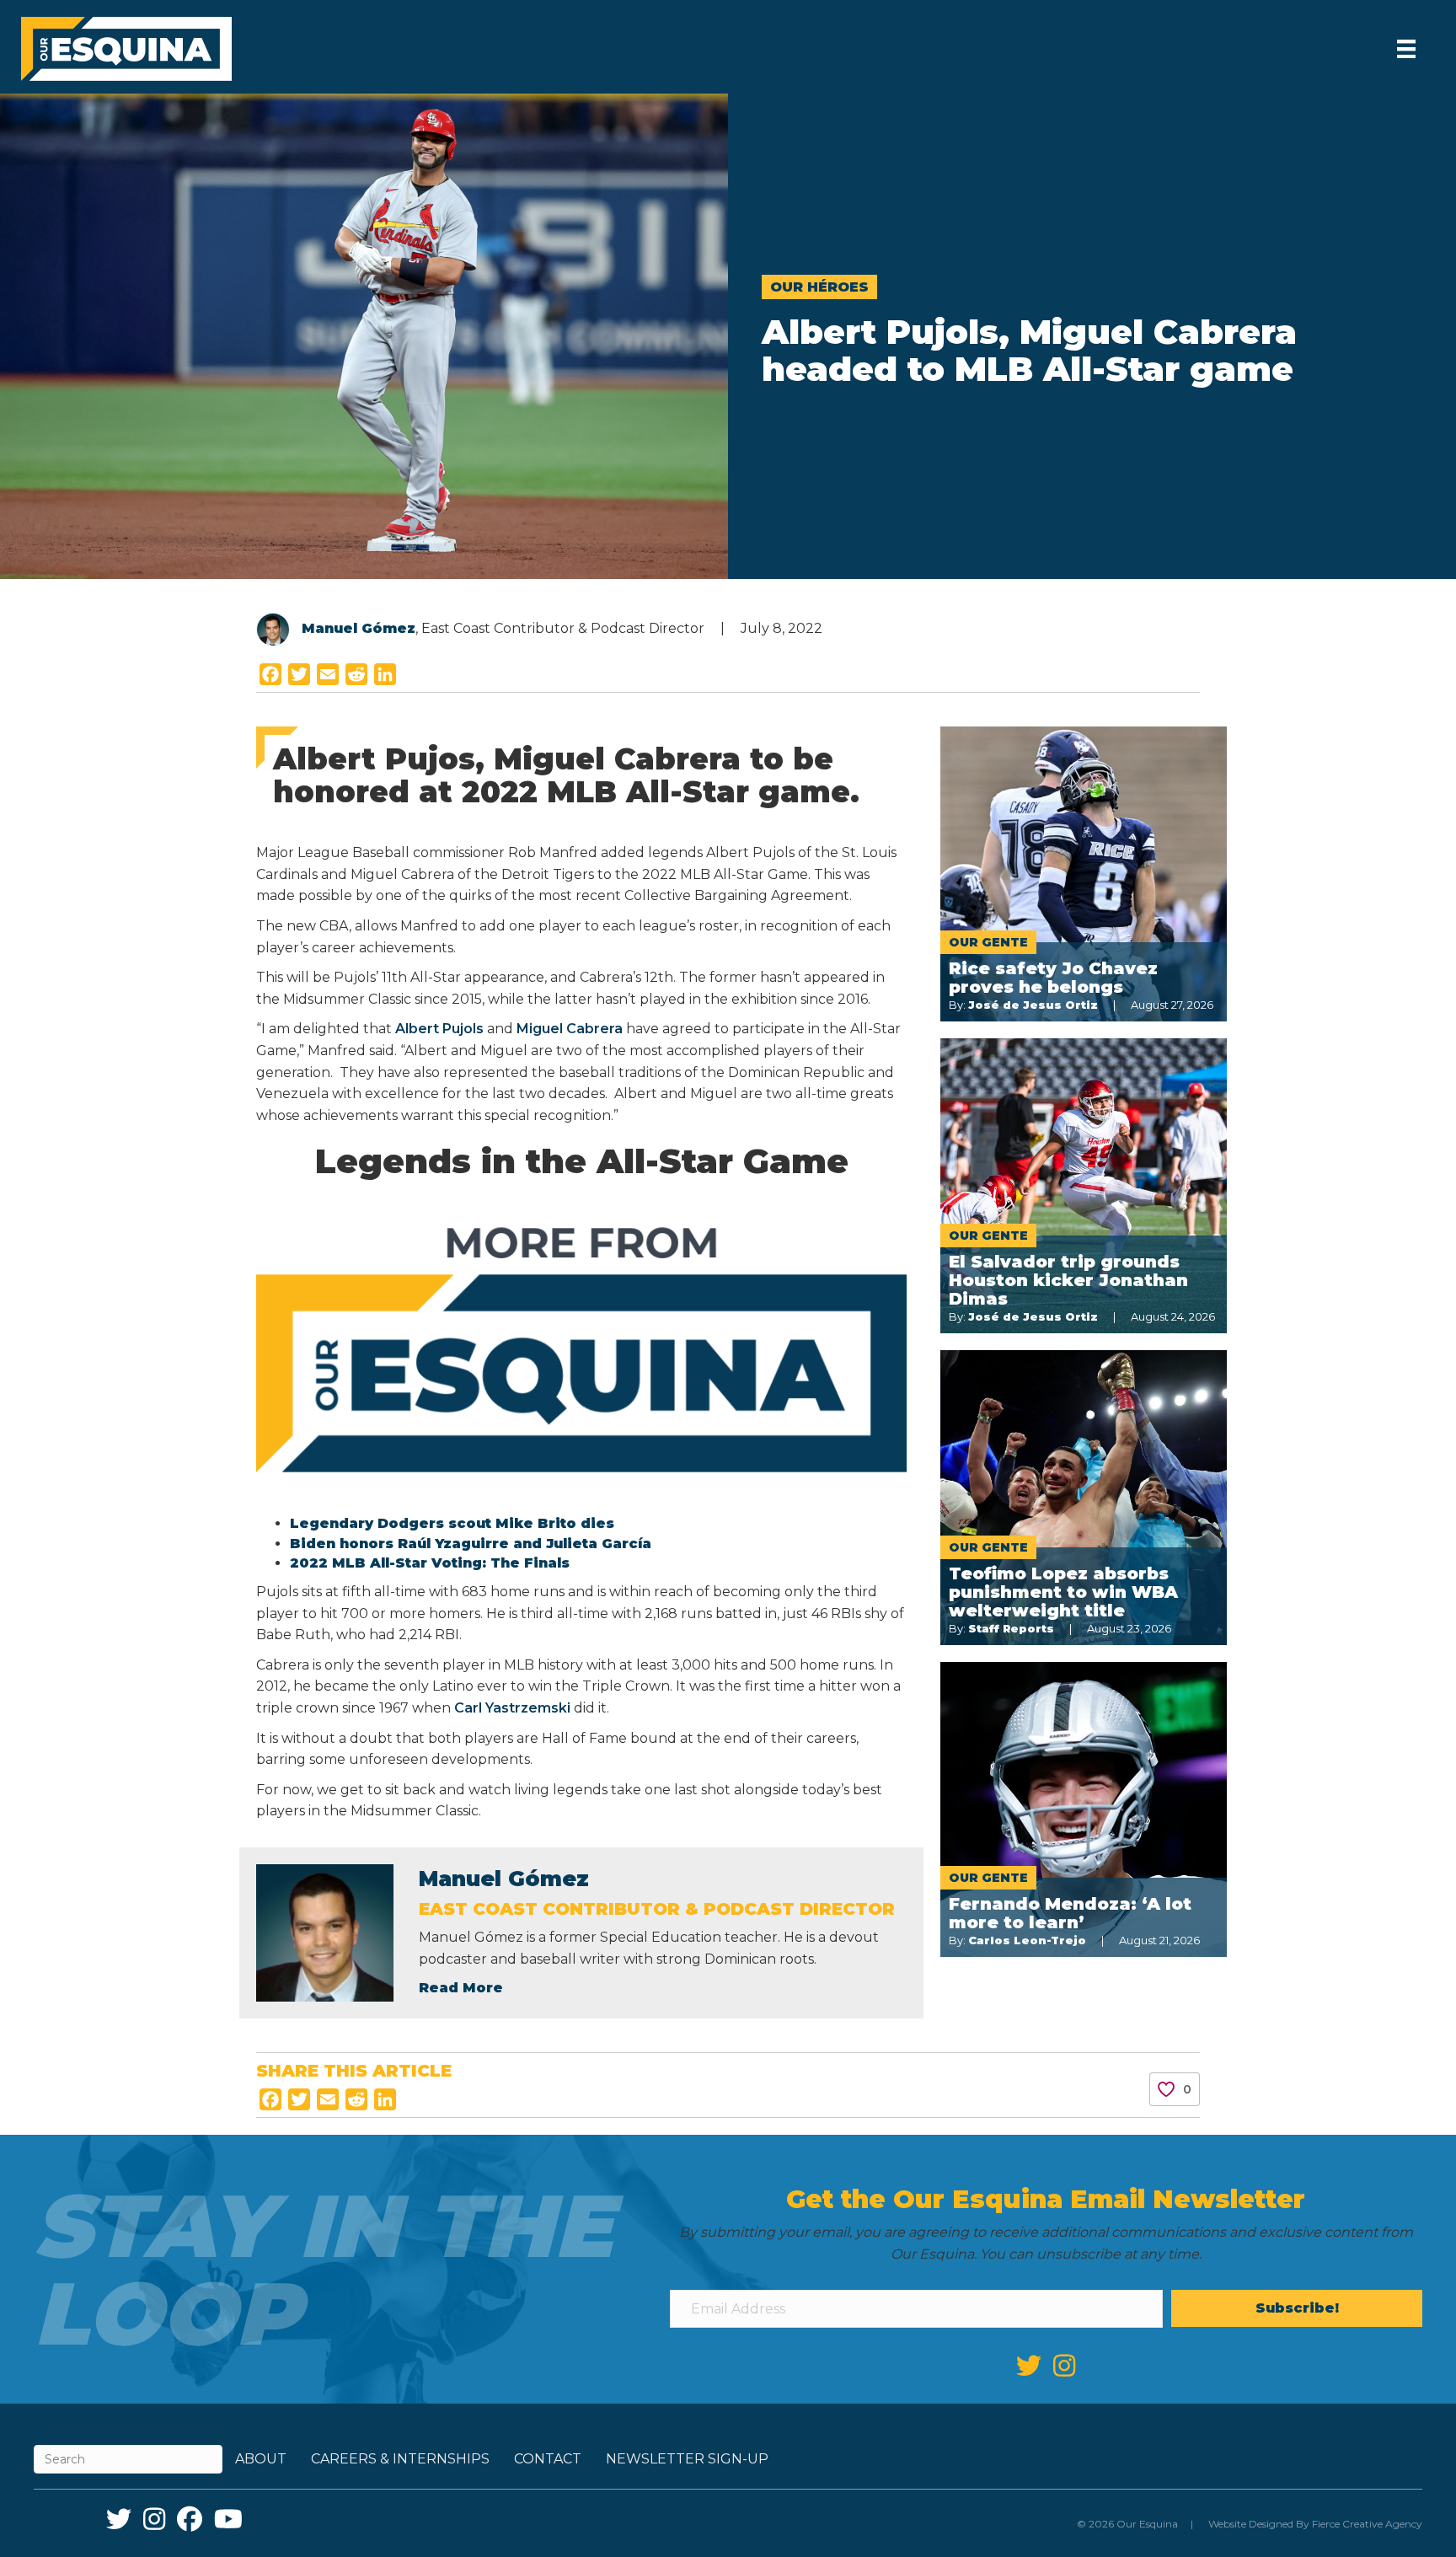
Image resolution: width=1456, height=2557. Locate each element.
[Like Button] (1166, 2089)
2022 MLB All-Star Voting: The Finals (430, 1563)
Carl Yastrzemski (512, 1708)
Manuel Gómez (359, 628)
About (261, 2459)
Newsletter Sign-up (687, 2459)
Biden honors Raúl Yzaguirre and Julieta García (471, 1544)
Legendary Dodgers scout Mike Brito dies (452, 1523)
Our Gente (988, 942)
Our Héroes (819, 287)
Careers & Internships (400, 2459)
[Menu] (1406, 49)
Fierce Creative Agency (1367, 2524)
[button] (1297, 2308)
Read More (461, 1988)
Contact (548, 2459)
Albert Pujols (439, 1029)
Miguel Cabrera (570, 1029)
